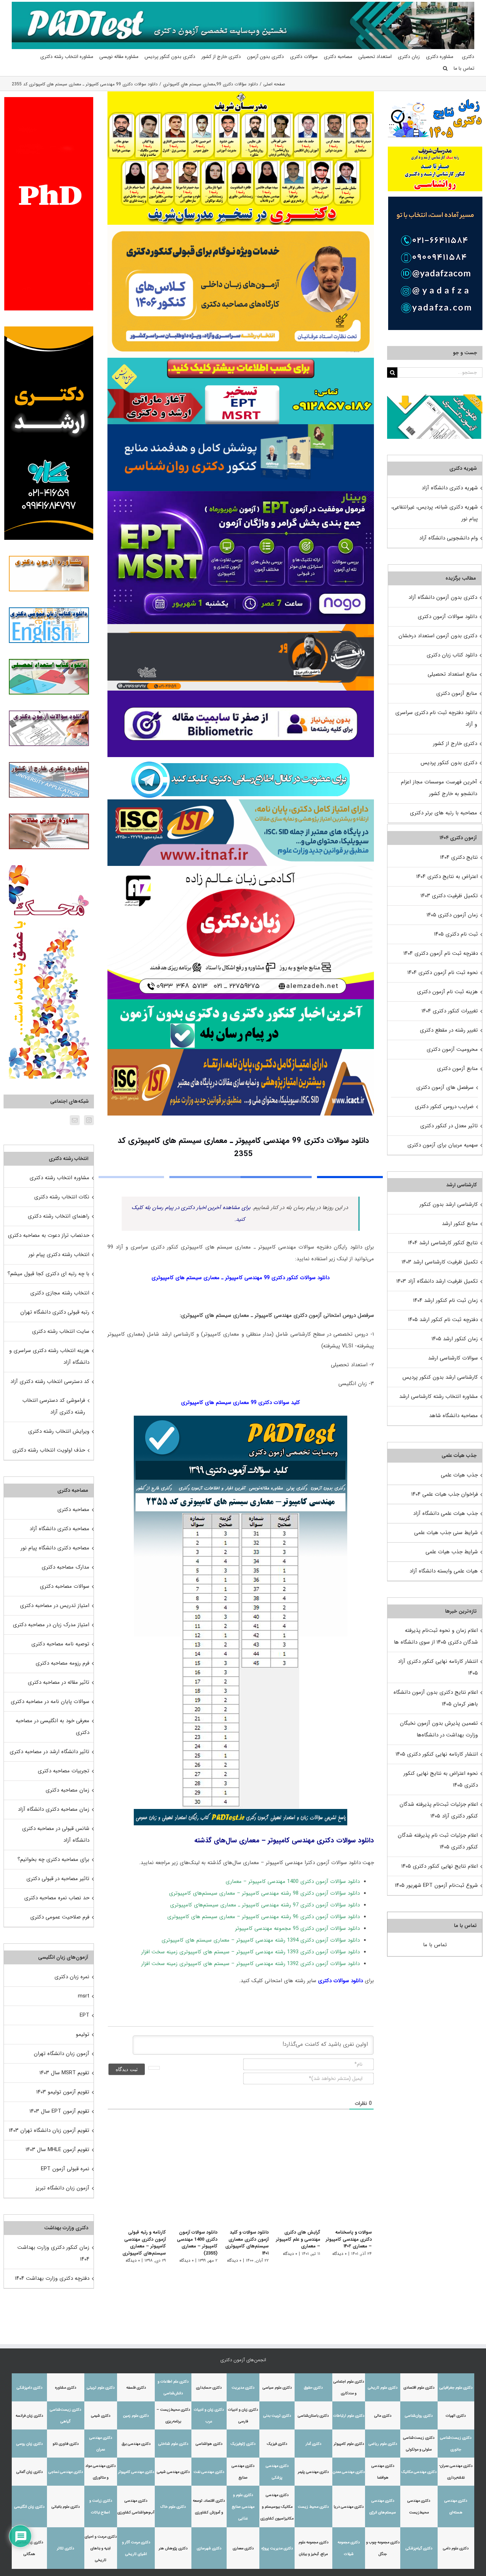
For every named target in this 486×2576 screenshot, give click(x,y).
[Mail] (75, 1120)
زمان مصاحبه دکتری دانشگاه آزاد (54, 1809)
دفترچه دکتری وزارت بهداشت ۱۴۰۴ (52, 2278)
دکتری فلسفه (136, 2388)
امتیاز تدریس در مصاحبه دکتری (55, 1606)
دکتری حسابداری (209, 2388)
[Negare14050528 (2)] (241, 627)
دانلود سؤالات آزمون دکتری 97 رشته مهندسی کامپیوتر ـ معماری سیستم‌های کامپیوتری (265, 1905)
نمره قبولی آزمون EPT (65, 2169)
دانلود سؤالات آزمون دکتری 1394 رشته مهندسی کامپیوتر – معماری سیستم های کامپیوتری (261, 1940)
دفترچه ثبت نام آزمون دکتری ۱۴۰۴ (441, 953)
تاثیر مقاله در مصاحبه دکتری (59, 1682)
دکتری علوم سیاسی (277, 2388)
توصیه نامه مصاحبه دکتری (60, 1644)
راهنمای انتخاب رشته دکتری (59, 1216)
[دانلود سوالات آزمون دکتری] (435, 400)
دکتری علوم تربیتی (101, 2388)
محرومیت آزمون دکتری (452, 1049)
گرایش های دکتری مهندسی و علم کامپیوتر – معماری (296, 2239)
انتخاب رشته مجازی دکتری (60, 1293)
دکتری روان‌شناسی (419, 2416)
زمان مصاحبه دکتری (67, 1790)
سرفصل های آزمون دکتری (445, 1087)
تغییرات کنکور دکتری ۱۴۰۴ (450, 1011)
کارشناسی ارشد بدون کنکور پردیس (440, 1377)
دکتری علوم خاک (173, 2507)
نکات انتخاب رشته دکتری (62, 1197)
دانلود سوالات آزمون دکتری (447, 617)
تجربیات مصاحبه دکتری (64, 1771)
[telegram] (241, 760)
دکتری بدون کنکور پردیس (449, 763)
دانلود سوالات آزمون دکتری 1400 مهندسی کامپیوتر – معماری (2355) (191, 2243)
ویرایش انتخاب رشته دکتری (59, 1431)
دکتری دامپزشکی (30, 2388)
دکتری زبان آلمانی (30, 2472)
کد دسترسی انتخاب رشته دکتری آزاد (50, 1382)
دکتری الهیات (456, 2416)
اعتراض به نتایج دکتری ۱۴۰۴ (447, 877)
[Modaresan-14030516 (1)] (241, 94)
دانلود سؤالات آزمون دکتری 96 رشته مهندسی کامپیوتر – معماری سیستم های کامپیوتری (263, 1917)
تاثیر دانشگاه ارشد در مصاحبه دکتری (49, 1752)
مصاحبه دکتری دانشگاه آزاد (59, 1529)
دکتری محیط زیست (313, 2507)
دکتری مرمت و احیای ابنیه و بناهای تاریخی (101, 2548)
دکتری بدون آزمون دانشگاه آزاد (443, 597)
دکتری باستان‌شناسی (313, 2416)
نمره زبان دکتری (72, 1977)
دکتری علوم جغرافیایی (456, 2388)
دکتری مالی (383, 2416)
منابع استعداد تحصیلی (452, 674)
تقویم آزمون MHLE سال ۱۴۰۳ (57, 2150)
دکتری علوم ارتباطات (349, 2416)
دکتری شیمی (101, 2416)
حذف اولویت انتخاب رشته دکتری (49, 1450)
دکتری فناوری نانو (66, 2444)
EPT (84, 2015)
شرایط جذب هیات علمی (452, 1552)
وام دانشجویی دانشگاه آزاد (448, 538)
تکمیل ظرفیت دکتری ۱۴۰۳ (449, 896)
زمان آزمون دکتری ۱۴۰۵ (452, 915)
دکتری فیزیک (277, 2444)
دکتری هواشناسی (209, 2444)
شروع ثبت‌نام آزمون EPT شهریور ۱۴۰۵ (436, 1885)
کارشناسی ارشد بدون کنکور (449, 1204)
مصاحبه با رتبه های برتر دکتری (443, 813)
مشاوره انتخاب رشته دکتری (59, 1178)
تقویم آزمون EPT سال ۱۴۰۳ (59, 2111)
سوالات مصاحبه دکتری (65, 1586)
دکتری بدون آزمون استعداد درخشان (438, 636)
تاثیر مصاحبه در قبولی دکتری (58, 1879)
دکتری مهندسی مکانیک (419, 2472)
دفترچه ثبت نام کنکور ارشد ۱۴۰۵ (443, 1320)
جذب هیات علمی (459, 1475)
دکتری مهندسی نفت (209, 2472)
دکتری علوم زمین (136, 2416)
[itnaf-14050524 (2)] (241, 802)
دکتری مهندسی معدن (349, 2472)
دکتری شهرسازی (209, 2548)
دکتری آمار (313, 2444)
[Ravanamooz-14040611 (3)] (241, 427)
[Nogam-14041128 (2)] (241, 227)
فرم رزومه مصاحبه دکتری (62, 1663)
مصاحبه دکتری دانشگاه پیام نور (55, 1548)
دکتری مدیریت (243, 2388)
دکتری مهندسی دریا (349, 2507)
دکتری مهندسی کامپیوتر (136, 2472)
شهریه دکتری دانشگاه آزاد (450, 488)
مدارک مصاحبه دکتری (65, 1567)
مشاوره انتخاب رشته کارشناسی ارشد (439, 1396)
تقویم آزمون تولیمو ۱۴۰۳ (63, 2092)
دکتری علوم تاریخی (383, 2388)
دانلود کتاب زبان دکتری (452, 655)
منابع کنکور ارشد (460, 1224)
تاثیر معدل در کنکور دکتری (449, 1126)
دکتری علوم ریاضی (383, 2444)
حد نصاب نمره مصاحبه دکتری (57, 1898)
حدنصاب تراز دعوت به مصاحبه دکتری (49, 1235)
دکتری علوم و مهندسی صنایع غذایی (243, 2507)
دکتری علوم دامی (456, 2548)
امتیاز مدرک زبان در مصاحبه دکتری (51, 1625)
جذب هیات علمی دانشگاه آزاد (445, 1513)
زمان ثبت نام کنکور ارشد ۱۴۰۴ (445, 1300)
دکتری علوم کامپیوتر (349, 2444)
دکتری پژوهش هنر (173, 2548)
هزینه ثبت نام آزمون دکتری (447, 992)
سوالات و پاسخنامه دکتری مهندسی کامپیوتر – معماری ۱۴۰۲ (349, 2239)
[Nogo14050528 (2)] (241, 494)
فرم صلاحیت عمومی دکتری (60, 1917)
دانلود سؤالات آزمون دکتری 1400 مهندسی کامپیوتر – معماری (293, 1882)
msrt (84, 1996)
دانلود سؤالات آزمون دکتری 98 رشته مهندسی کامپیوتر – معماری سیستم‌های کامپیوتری (264, 1893)
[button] (445, 68)
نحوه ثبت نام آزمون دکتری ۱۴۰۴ (443, 973)
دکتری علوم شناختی (173, 2444)
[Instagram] (89, 1120)
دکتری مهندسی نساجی (66, 2472)
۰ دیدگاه (339, 2254)
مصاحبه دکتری (73, 1510)
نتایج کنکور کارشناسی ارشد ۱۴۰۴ (443, 1243)
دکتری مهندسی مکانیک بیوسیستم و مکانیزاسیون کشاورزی (277, 2507)
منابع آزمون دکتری (457, 693)
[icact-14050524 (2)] (241, 1052)
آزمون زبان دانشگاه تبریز (62, 2188)
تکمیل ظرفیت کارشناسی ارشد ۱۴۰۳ (440, 1262)
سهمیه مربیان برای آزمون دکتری (443, 1145)
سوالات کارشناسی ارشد (453, 1358)
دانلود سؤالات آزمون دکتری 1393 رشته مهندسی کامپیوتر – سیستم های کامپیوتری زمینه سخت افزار (250, 1952)
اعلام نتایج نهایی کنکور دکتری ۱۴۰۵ (440, 1866)
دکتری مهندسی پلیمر (313, 2472)
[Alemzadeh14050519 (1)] (241, 868)
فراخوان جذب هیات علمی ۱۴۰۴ (445, 1494)
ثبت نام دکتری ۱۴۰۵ (456, 934)
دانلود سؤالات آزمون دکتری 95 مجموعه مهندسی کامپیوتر (297, 1928)
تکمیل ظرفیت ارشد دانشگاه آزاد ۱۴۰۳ (437, 1281)
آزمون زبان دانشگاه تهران (62, 2054)
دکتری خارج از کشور (455, 744)
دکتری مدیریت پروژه (277, 2548)
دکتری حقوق (313, 2388)
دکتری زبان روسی (30, 2444)
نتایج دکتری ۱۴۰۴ (459, 857)
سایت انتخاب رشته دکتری (61, 1331)
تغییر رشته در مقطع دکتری (449, 1030)
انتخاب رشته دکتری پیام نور (59, 1255)
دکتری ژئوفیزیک (243, 2444)
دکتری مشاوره (66, 2388)
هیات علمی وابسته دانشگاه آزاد (444, 1571)
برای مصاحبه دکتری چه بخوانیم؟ (53, 1859)
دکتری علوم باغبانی (66, 2507)
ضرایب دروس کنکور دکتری (444, 1107)
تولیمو (83, 2034)
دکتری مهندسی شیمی (173, 2472)
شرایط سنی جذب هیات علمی (446, 1533)
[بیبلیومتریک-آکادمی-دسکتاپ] (241, 693)
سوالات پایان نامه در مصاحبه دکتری (50, 1702)
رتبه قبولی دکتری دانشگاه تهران (55, 1312)
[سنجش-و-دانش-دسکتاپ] (241, 360)
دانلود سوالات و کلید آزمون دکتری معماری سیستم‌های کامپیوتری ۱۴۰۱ (243, 2243)
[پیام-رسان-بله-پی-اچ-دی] (241, 1002)
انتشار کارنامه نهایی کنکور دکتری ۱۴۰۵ (437, 1754)
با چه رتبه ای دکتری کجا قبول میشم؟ (48, 1274)
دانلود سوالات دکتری (340, 1981)
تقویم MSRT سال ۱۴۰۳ (64, 2073)
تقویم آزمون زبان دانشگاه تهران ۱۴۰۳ (49, 2130)
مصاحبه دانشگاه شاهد (453, 1416)
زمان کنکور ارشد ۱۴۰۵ (455, 1339)
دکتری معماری (243, 2548)
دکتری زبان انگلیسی (29, 2507)
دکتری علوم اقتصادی (419, 2388)
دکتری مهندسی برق (136, 2444)
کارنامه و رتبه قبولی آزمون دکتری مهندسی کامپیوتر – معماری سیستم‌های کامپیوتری (136, 2243)
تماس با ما (435, 1945)
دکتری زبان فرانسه (29, 2416)
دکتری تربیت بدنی (277, 2416)
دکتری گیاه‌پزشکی (419, 2548)
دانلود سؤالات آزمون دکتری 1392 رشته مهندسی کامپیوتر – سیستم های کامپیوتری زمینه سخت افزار (250, 1964)
